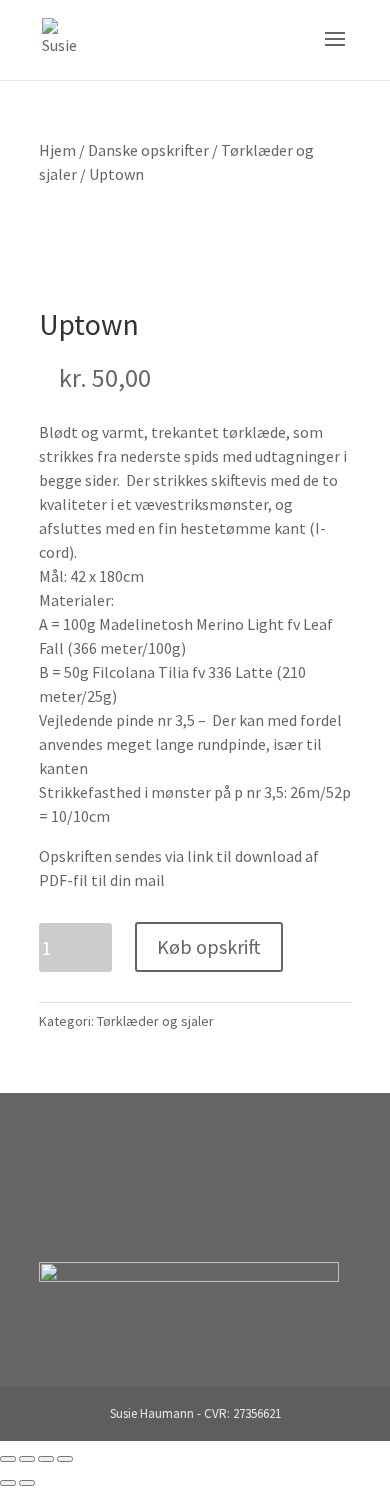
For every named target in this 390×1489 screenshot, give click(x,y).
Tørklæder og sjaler (155, 1021)
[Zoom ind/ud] (8, 1459)
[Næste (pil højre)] (27, 1483)
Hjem (57, 150)
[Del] (46, 1459)
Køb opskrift (209, 946)
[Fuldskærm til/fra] (27, 1459)
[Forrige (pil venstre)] (8, 1483)
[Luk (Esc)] (65, 1459)
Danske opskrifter (148, 150)
